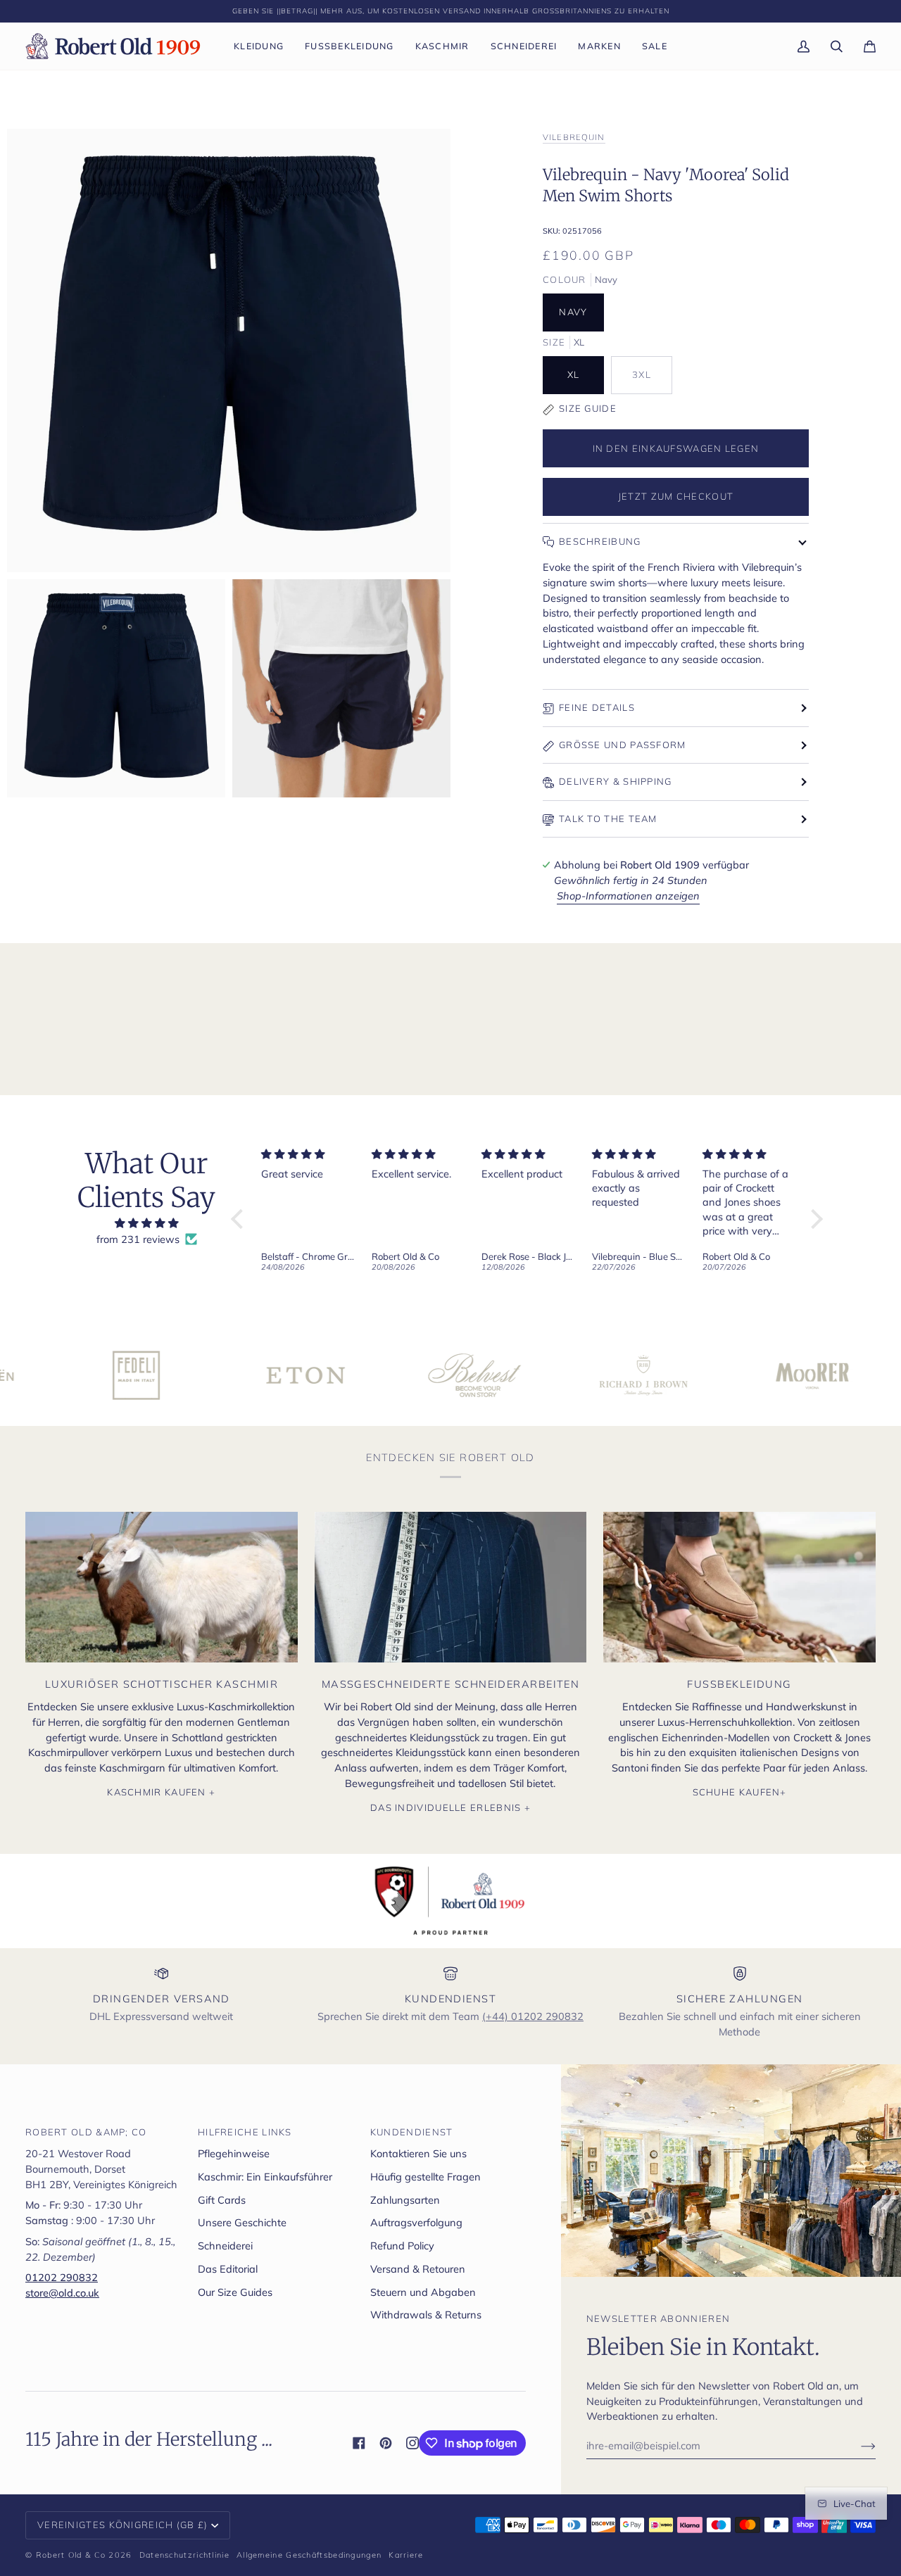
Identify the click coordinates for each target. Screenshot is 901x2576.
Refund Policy (402, 2246)
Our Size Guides (235, 2292)
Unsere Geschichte (242, 2222)
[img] (146, 1224)
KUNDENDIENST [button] (412, 2132)
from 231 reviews (138, 1239)
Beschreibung (600, 541)
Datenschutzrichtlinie (184, 2555)
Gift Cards (222, 2200)
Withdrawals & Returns (426, 2315)
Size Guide (588, 408)
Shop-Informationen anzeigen (628, 896)
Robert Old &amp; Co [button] (86, 2132)
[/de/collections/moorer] (733, 1375)
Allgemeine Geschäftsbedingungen (309, 2555)
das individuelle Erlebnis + (450, 1807)
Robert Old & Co (71, 2555)
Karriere (406, 2555)
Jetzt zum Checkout (676, 496)
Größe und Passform (623, 745)
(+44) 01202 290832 (533, 2016)
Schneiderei (225, 2246)
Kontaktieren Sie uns (418, 2153)
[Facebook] (359, 2443)
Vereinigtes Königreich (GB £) (123, 2525)
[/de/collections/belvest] (396, 1375)
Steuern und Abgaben (423, 2292)
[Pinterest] (386, 2443)
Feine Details (597, 707)
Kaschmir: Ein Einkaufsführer (265, 2177)
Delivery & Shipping (616, 781)
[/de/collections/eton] (227, 1375)
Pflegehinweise (234, 2153)
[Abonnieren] (857, 2446)
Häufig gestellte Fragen (426, 2177)
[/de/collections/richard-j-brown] (565, 1375)
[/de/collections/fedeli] (58, 1375)
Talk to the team (608, 819)
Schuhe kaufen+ (740, 1792)
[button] (259, 46)
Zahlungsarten (405, 2200)
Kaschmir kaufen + (161, 1792)
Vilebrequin (574, 137)
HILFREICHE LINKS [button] (245, 2132)
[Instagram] (412, 2443)
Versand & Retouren (418, 2269)
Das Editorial (228, 2269)
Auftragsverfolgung (416, 2222)
